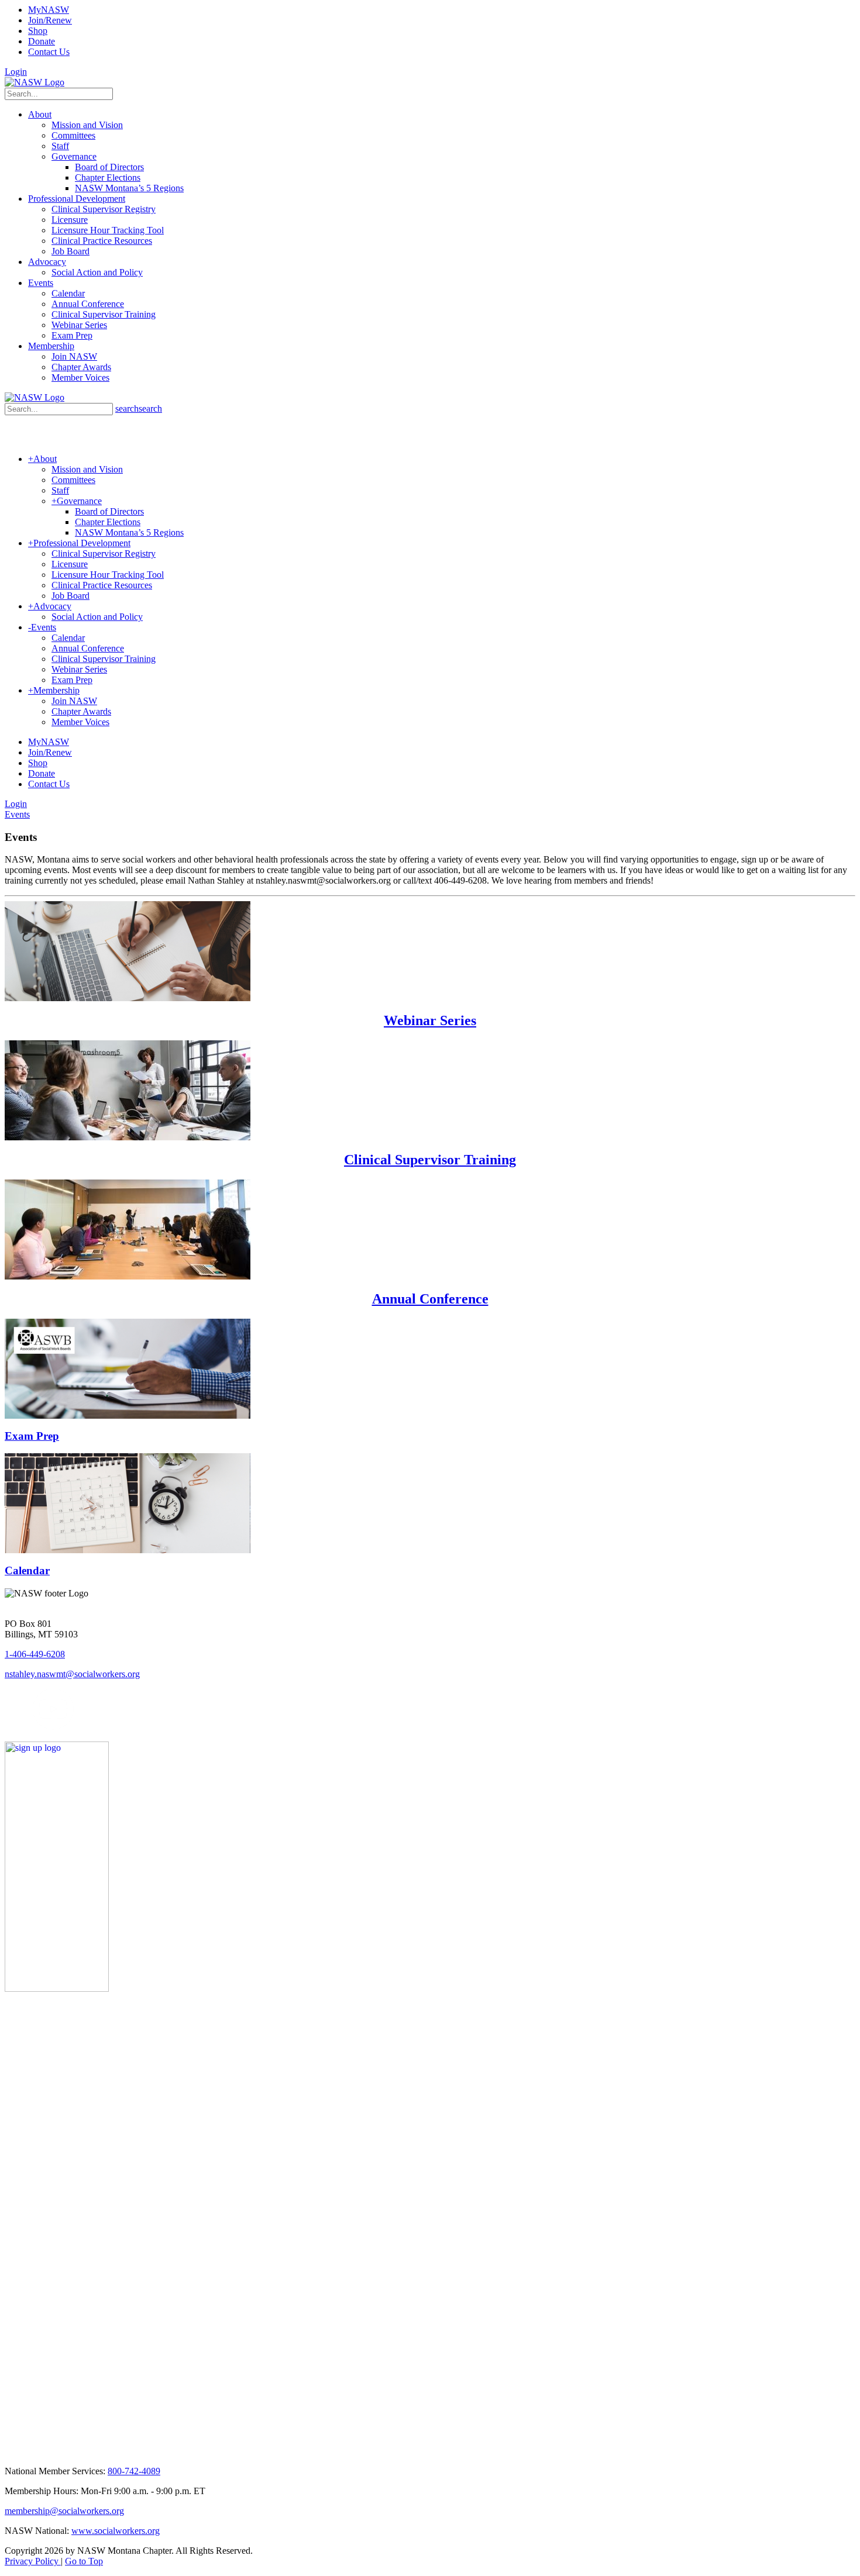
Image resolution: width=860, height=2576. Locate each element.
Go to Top (84, 2561)
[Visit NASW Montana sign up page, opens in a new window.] (154, 1989)
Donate (42, 41)
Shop (38, 31)
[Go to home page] (35, 82)
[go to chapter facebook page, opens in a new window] (26, 1727)
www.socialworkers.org (116, 2531)
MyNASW (49, 10)
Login (16, 72)
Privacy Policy (33, 2561)
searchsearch (139, 408)
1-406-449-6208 (35, 1654)
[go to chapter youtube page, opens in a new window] (53, 1727)
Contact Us (49, 52)
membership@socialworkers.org (64, 2511)
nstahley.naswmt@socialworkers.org (72, 1674)
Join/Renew (50, 20)
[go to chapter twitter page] (12, 1727)
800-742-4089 (134, 2471)
